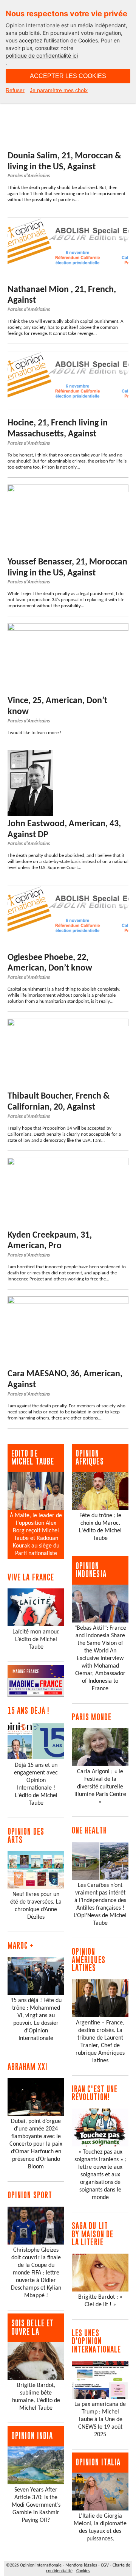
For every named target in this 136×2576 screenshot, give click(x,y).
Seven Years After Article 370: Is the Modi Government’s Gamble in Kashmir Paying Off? (36, 2505)
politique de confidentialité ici (42, 55)
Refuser (15, 90)
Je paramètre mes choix (59, 90)
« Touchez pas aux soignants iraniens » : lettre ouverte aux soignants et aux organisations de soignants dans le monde (100, 2175)
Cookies (83, 2571)
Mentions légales (81, 2565)
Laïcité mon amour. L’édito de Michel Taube (36, 1640)
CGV (105, 2565)
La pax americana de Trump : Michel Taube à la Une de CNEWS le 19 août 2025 (100, 2420)
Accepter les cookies (68, 76)
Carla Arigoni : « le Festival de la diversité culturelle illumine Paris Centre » (100, 1787)
